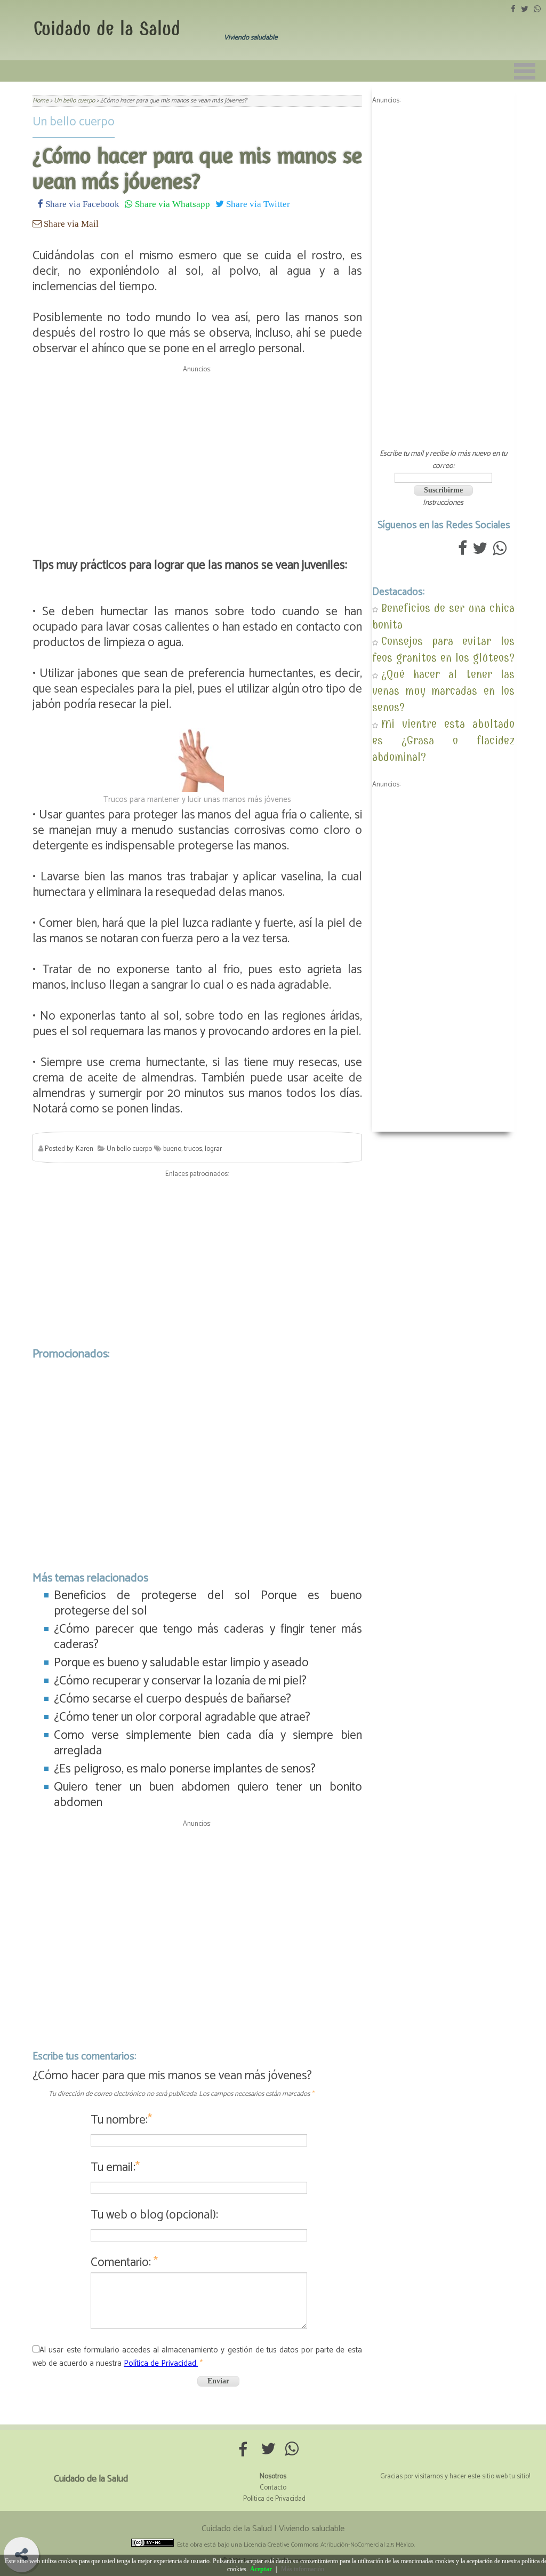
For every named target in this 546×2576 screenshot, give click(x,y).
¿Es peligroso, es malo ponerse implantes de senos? (185, 1769)
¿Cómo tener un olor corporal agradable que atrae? (182, 1717)
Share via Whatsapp (171, 204)
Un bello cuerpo (74, 122)
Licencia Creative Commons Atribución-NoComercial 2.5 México (329, 2545)
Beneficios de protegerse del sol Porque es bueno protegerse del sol (208, 1603)
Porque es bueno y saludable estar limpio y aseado (181, 1663)
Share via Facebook (81, 204)
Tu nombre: (121, 2120)
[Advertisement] (197, 452)
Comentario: (124, 2263)
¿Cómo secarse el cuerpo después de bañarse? (172, 1699)
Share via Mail (70, 223)
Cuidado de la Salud (107, 29)
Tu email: (115, 2168)
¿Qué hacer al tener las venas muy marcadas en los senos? (443, 691)
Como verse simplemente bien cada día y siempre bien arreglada (208, 1743)
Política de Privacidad (274, 2499)
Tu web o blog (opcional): (154, 2215)
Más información (303, 2569)
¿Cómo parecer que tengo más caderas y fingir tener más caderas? (208, 1637)
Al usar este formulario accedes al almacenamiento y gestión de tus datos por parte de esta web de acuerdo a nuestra (197, 2357)
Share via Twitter (257, 204)
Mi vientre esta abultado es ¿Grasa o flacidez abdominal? (443, 740)
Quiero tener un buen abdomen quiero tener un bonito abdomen (208, 1795)
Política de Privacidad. (161, 2363)
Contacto (273, 2488)
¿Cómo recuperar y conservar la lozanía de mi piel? (180, 1681)
